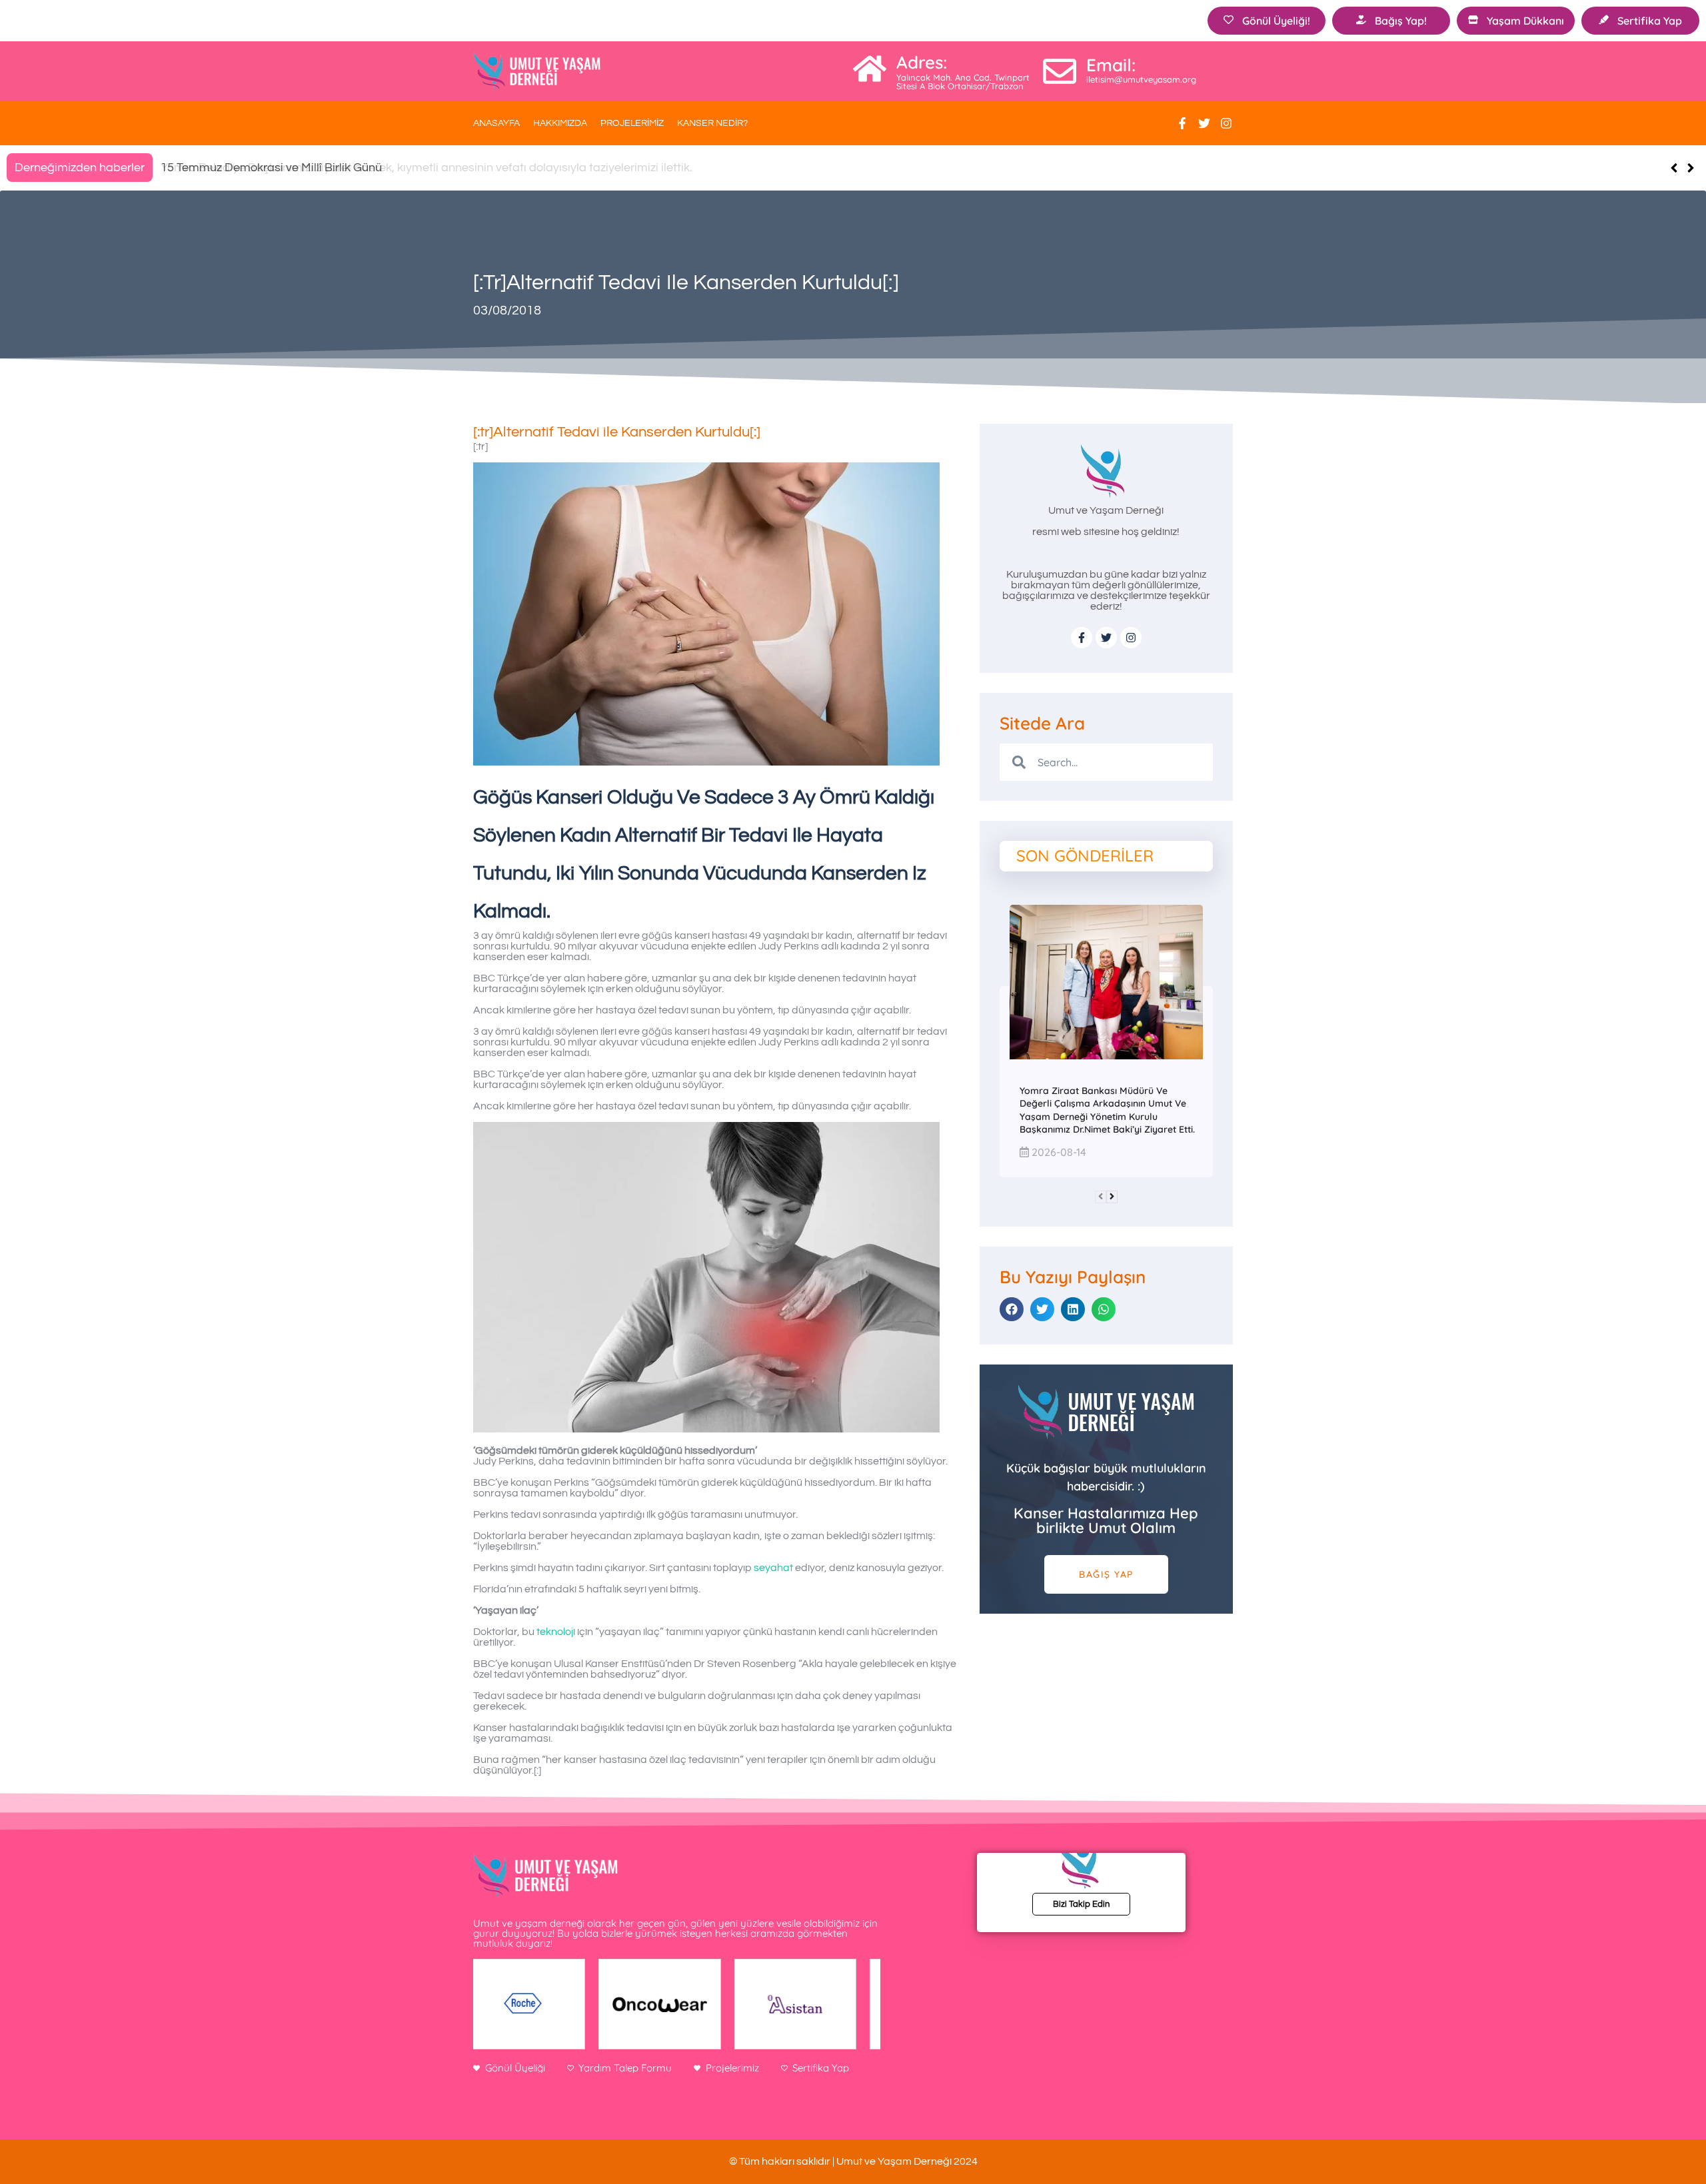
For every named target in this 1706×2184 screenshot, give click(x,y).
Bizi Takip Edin (1081, 1904)
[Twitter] (1204, 123)
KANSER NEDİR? (712, 123)
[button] (1690, 168)
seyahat (773, 1568)
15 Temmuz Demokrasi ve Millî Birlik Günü (271, 168)
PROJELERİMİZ (632, 123)
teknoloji (556, 1632)
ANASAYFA (496, 123)
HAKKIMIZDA (560, 123)
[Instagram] (1226, 123)
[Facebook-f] (1182, 123)
